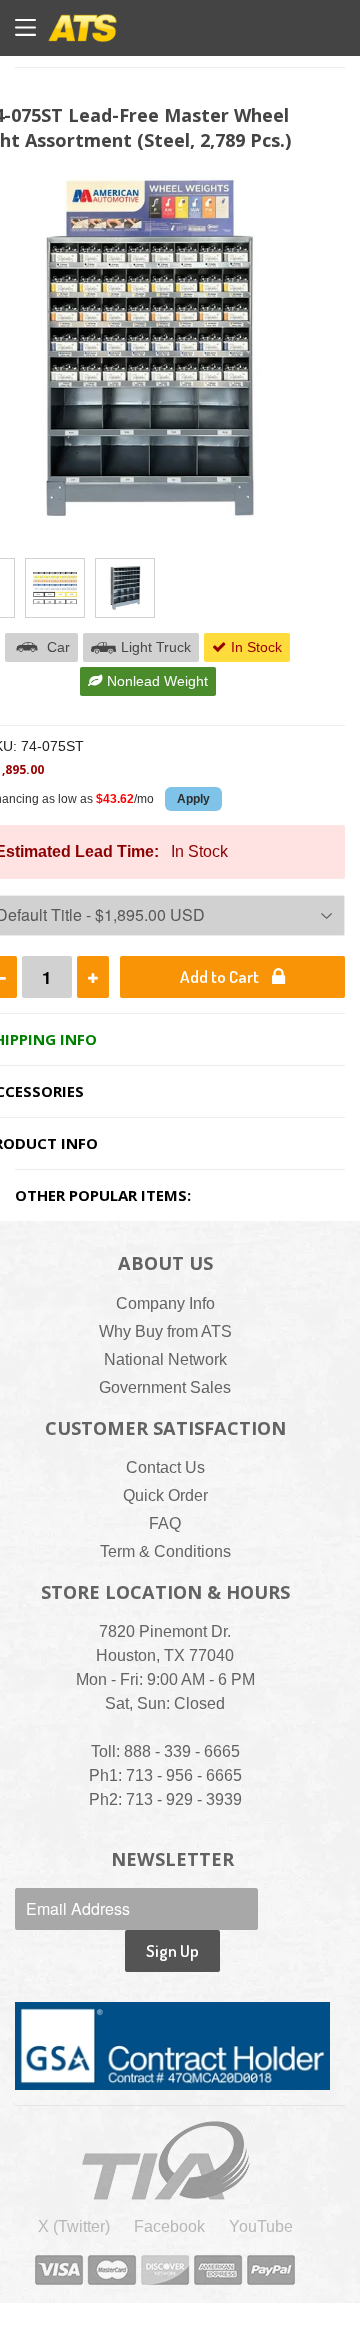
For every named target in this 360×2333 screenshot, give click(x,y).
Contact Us (165, 1467)
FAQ (165, 1523)
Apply (193, 799)
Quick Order (165, 1495)
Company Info (165, 1303)
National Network (165, 1359)
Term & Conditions (165, 1551)
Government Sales (165, 1387)
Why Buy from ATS (165, 1331)
